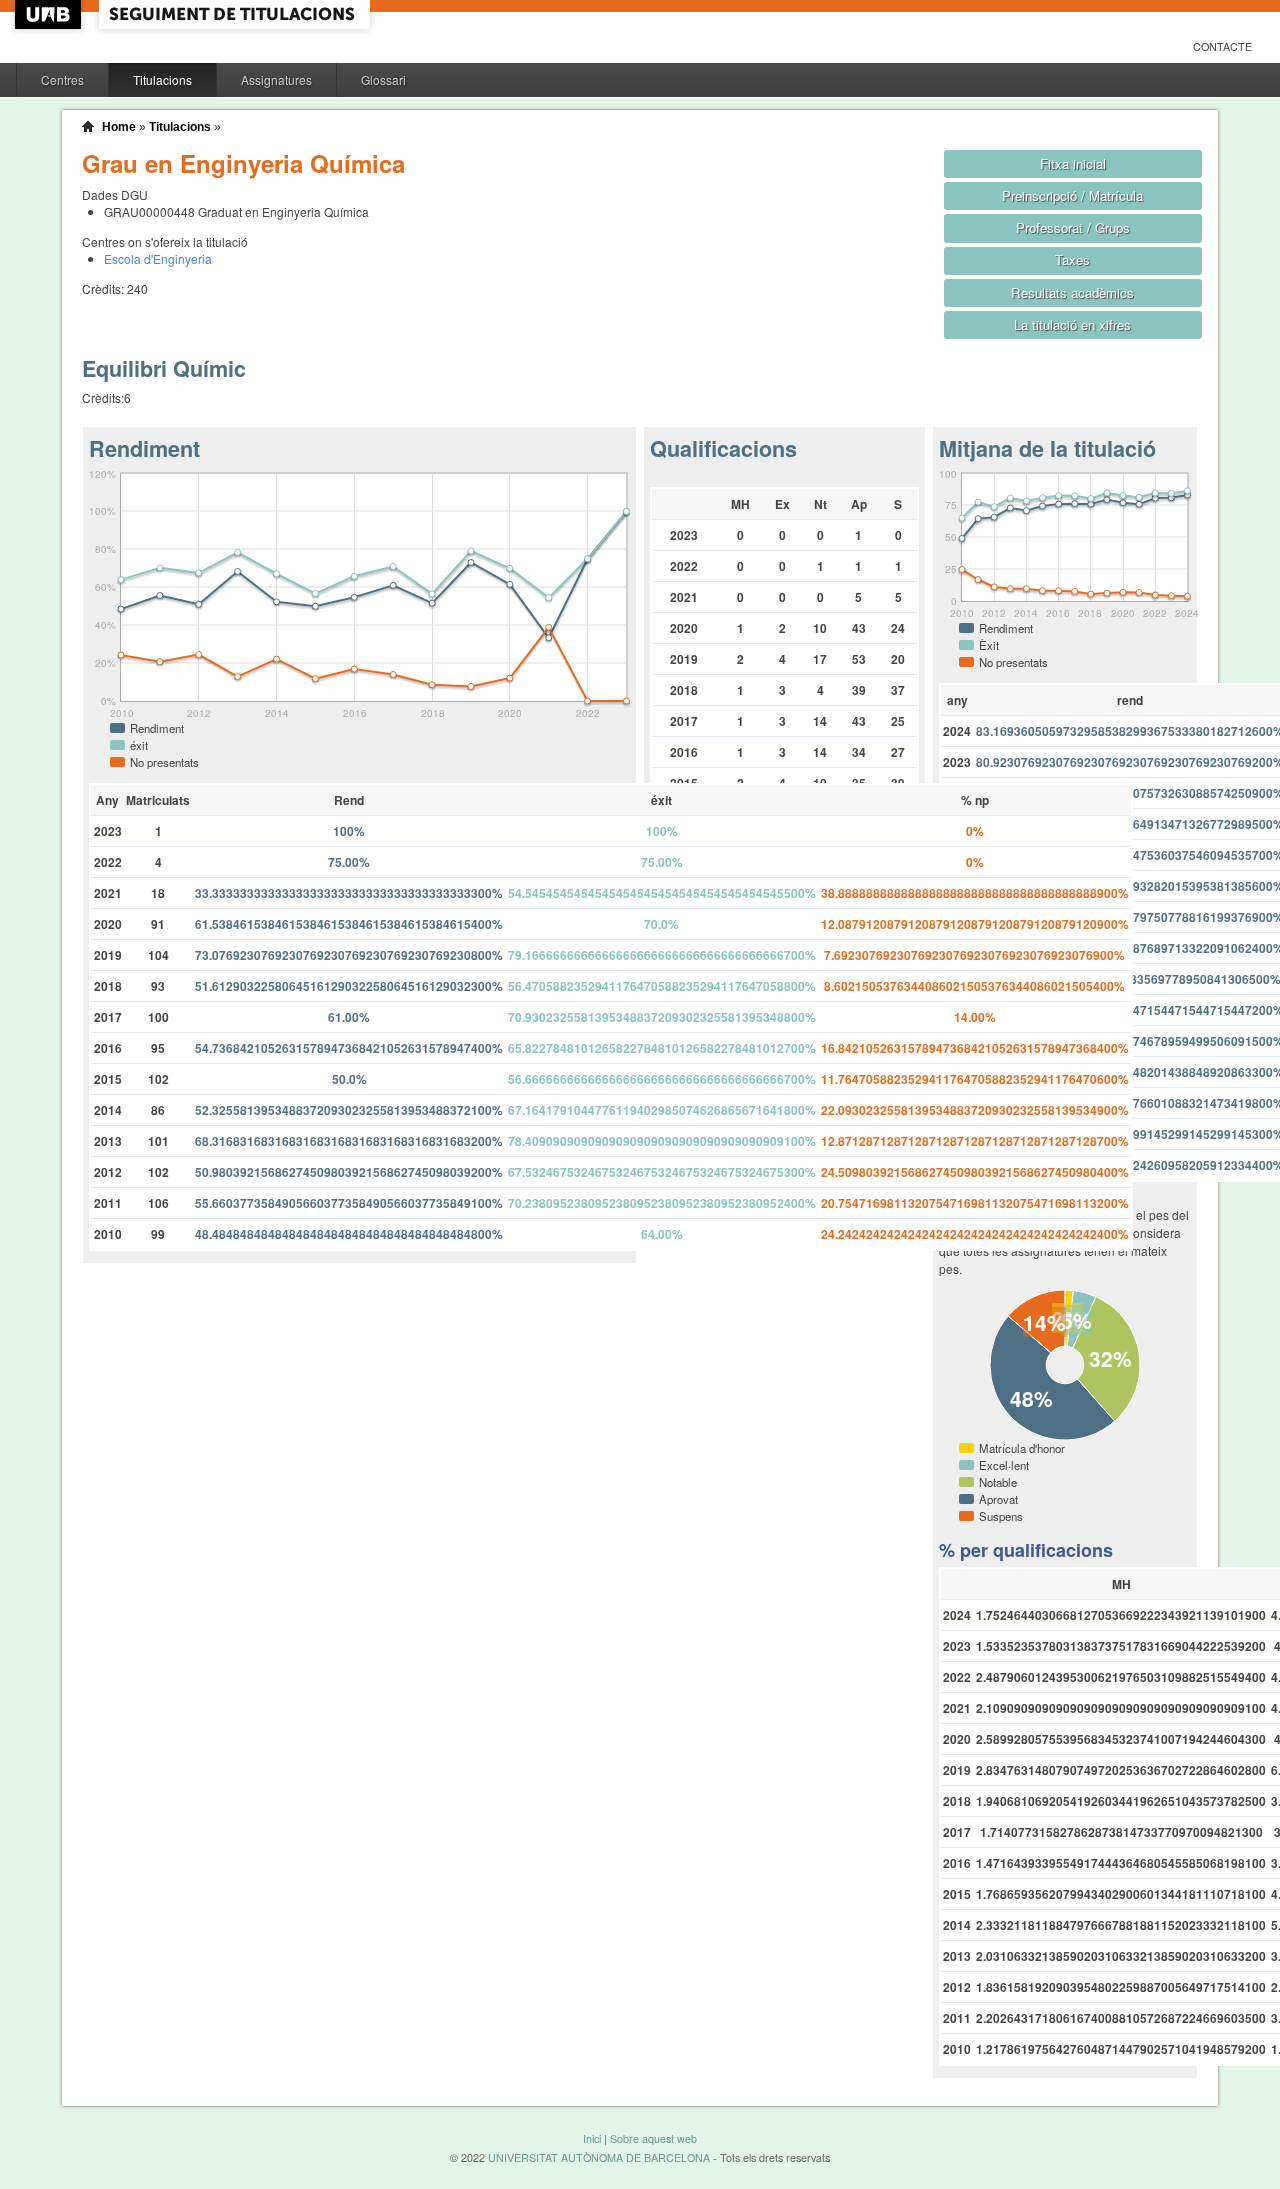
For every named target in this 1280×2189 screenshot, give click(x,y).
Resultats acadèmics (1072, 292)
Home (119, 127)
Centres (62, 79)
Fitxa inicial (1073, 163)
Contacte (1222, 46)
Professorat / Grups (1073, 227)
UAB (50, 14)
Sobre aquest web (653, 2138)
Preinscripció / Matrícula (1072, 195)
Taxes (1072, 259)
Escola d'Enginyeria (158, 258)
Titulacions (162, 79)
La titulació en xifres (1072, 324)
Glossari (383, 79)
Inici (592, 2138)
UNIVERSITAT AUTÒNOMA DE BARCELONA (599, 2157)
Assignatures (276, 79)
